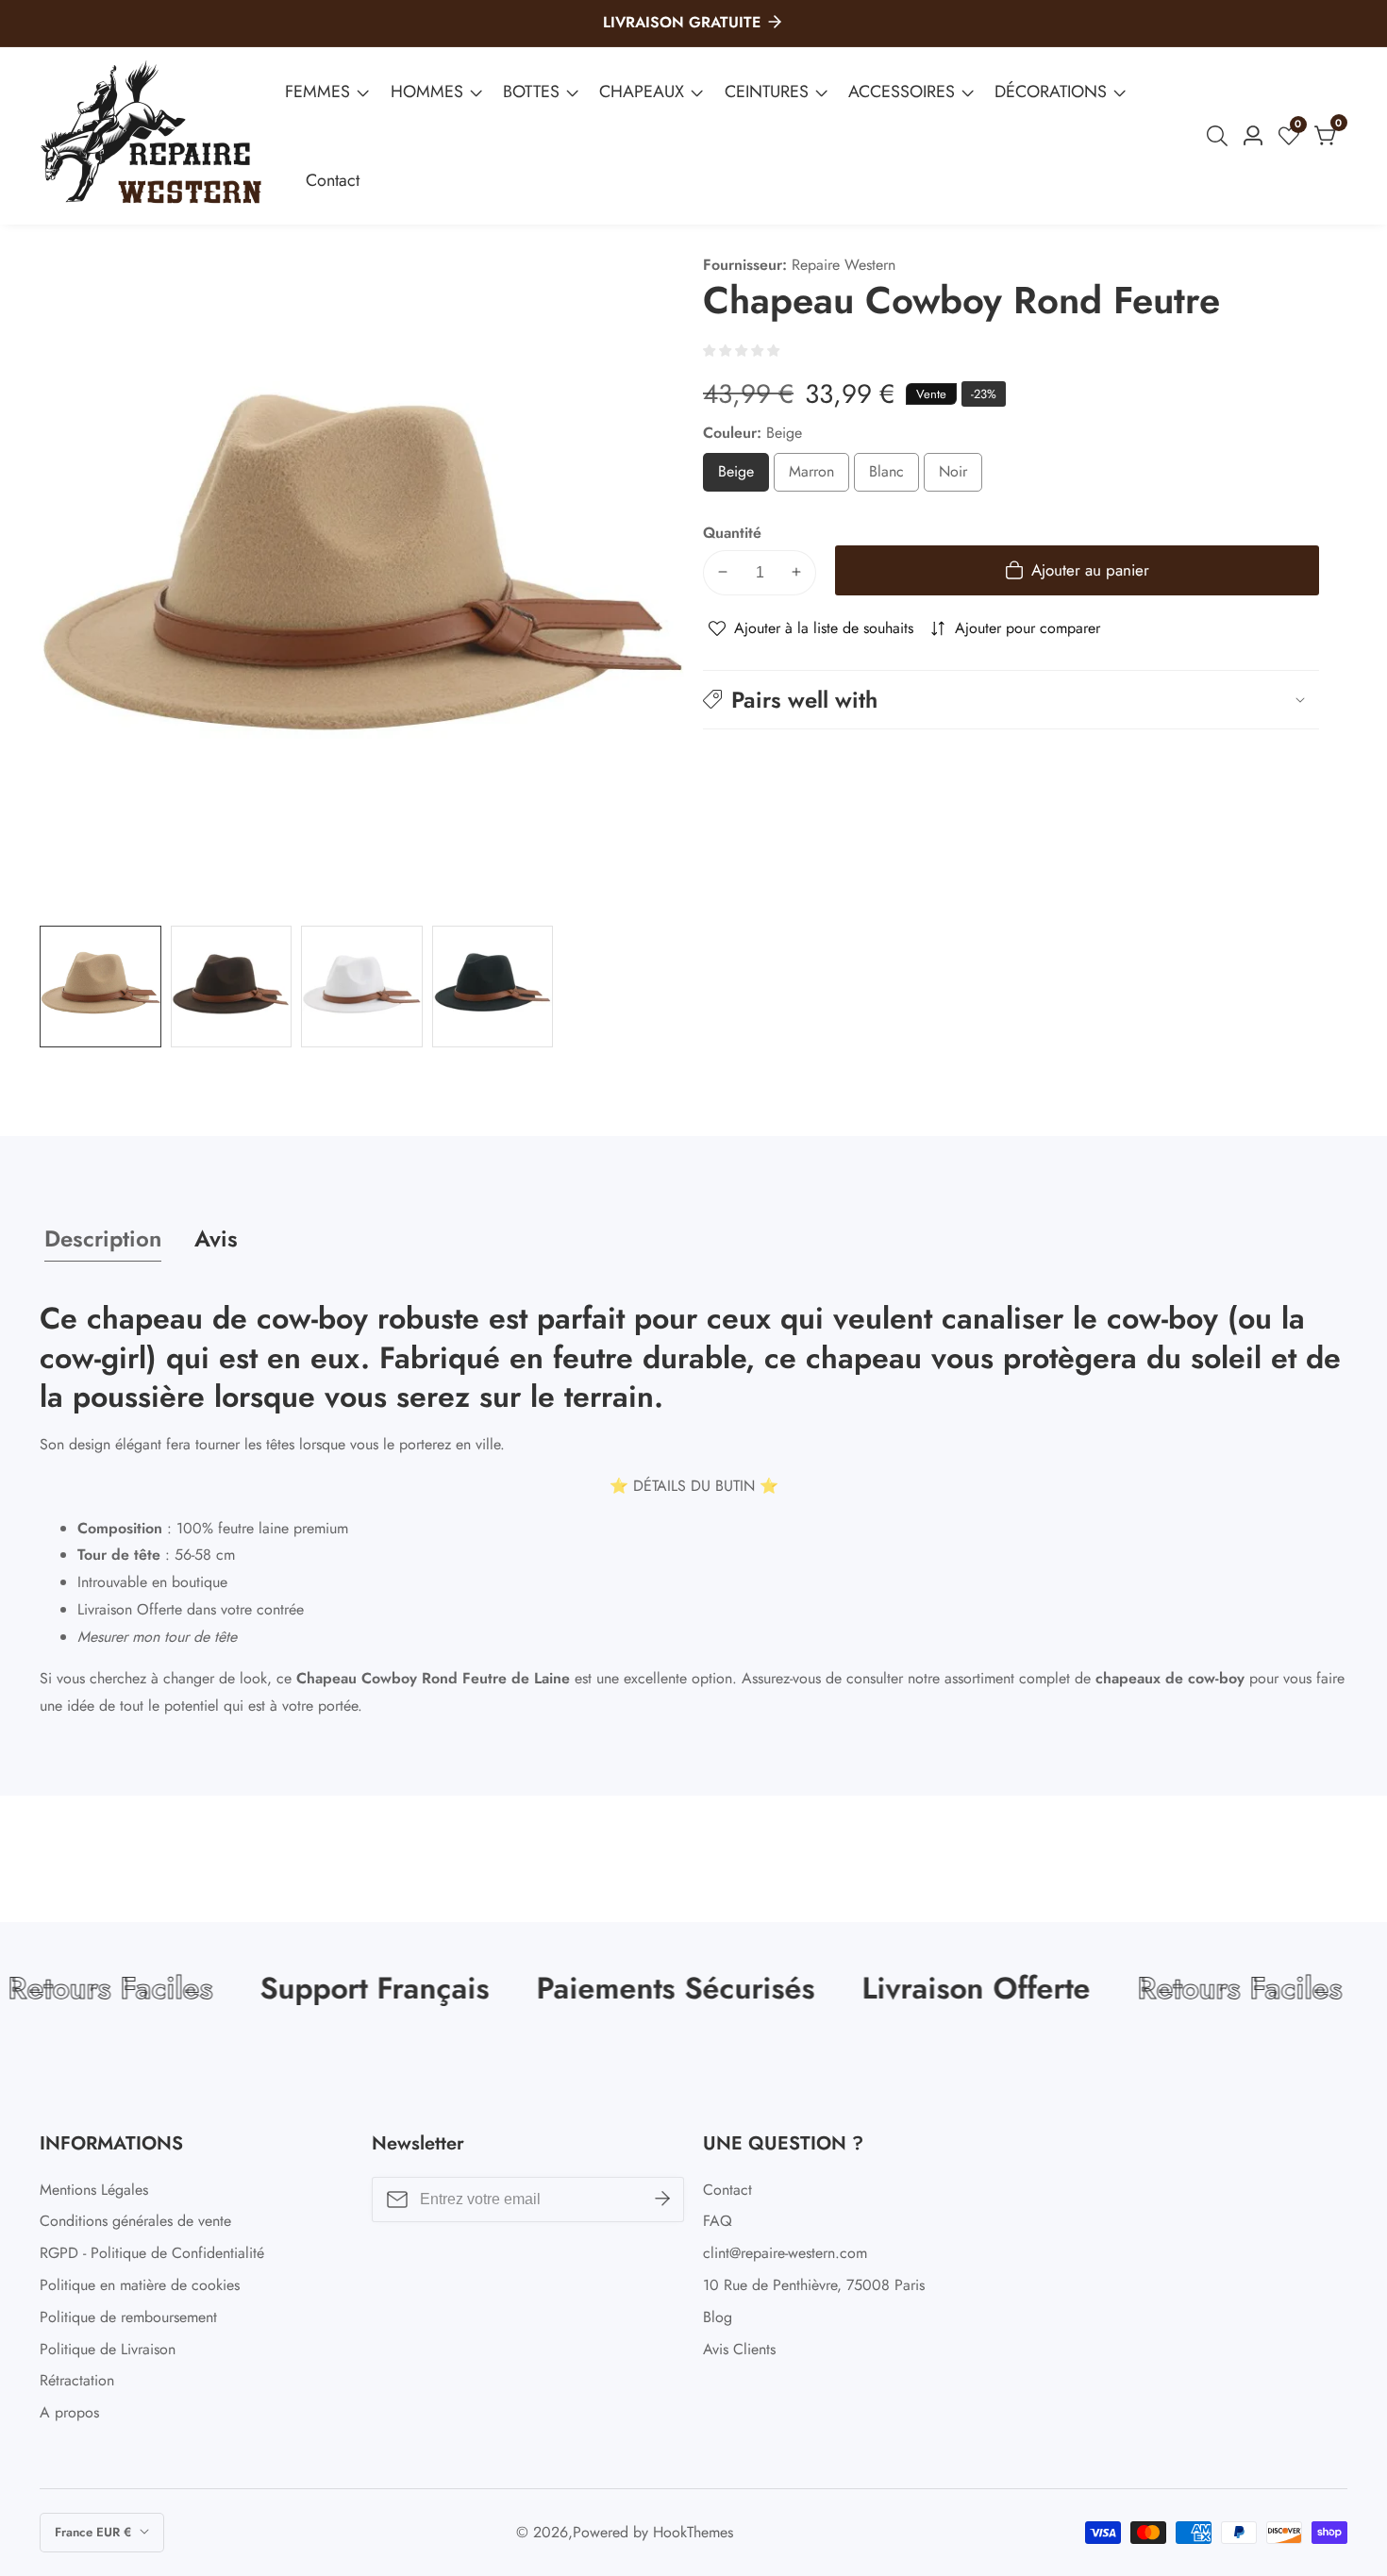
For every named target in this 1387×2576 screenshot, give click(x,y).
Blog (718, 2317)
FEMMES (318, 92)
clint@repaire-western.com (785, 2253)
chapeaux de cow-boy (1170, 1678)
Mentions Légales (94, 2190)
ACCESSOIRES (902, 92)
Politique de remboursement (128, 2317)
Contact (333, 180)
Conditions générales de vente (135, 2221)
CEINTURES (767, 92)
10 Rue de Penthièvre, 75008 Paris (814, 2285)
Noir (960, 475)
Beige (744, 475)
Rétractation (77, 2380)
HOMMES (427, 92)
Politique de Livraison (108, 2349)
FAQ (718, 2221)
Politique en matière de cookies (140, 2285)
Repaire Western (844, 265)
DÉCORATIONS (1051, 92)
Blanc (894, 475)
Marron (819, 475)
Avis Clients (739, 2349)
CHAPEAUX (642, 92)
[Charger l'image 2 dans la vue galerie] (232, 987)
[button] (1011, 699)
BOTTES (531, 92)
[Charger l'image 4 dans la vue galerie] (493, 987)
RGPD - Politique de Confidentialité (152, 2253)
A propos (69, 2412)
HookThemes (693, 2533)
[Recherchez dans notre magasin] (1221, 136)
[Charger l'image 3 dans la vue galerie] (362, 987)
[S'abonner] (662, 2200)
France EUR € (95, 2532)
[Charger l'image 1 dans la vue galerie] (100, 987)
